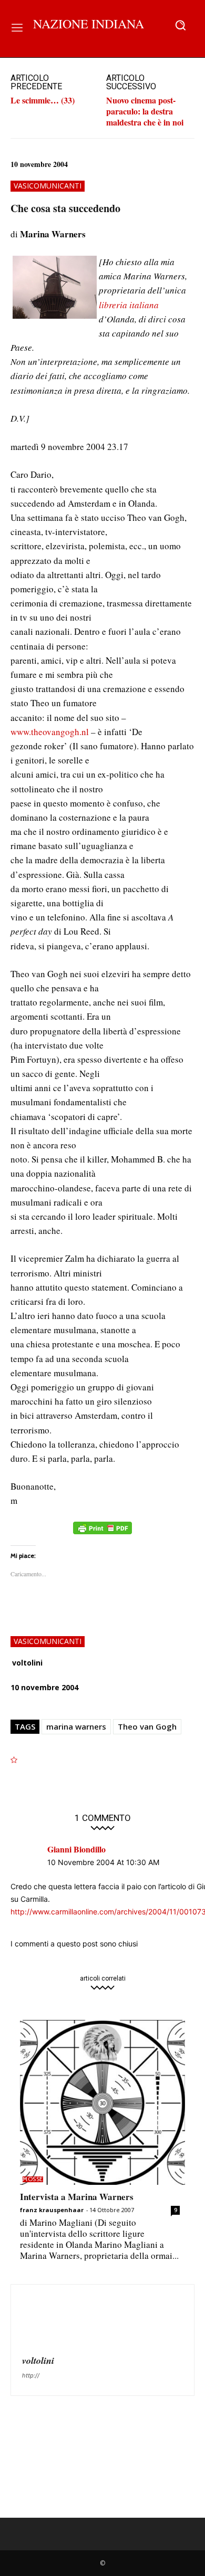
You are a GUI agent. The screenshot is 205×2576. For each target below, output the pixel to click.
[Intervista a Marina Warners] (102, 2102)
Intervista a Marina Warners (77, 2197)
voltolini (27, 1663)
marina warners (76, 1726)
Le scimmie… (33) (43, 100)
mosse (33, 2179)
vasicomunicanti (48, 186)
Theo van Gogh (147, 1726)
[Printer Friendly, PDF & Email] (102, 1533)
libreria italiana (129, 305)
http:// (31, 2375)
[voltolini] (47, 2321)
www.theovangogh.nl (51, 732)
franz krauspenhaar (52, 2210)
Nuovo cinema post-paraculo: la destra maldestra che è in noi (145, 111)
